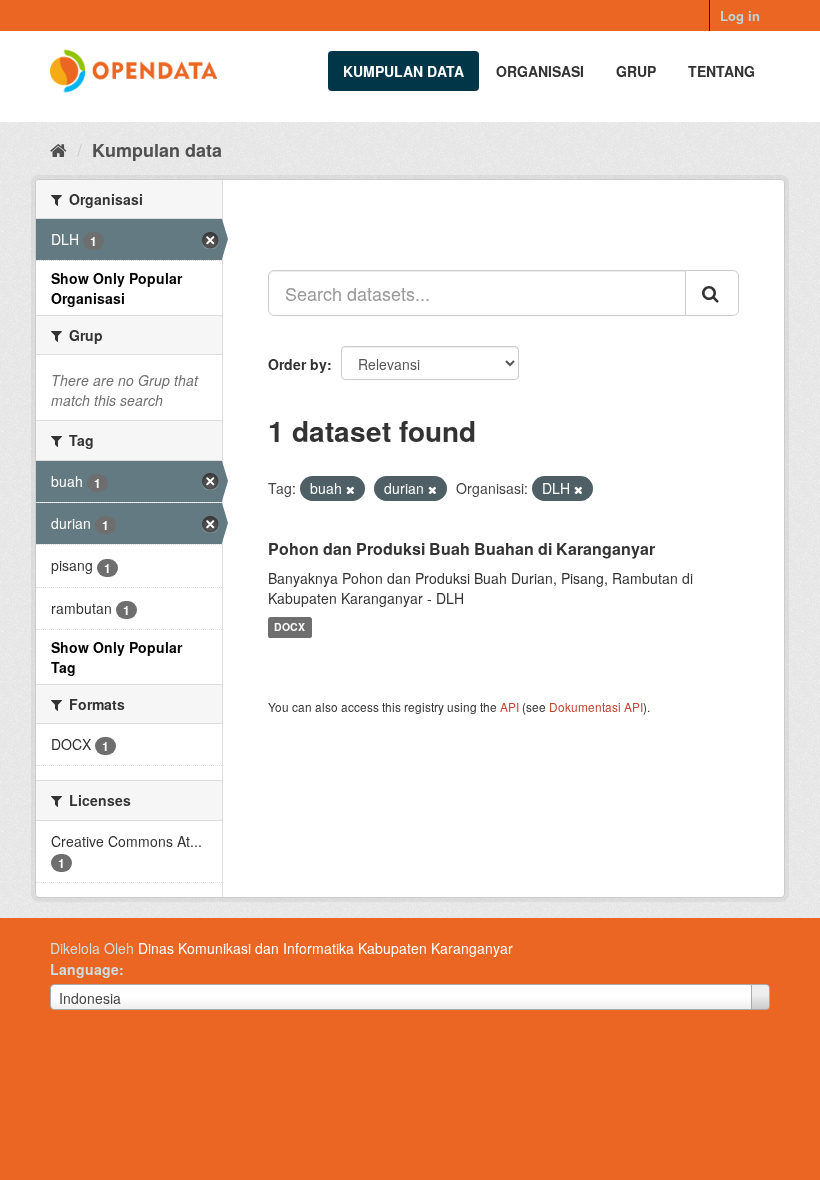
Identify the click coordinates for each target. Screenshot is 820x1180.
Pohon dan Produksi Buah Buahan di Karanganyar (461, 548)
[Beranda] (58, 149)
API (509, 706)
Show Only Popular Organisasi (116, 288)
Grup (636, 71)
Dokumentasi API (596, 706)
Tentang (721, 71)
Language (84, 969)
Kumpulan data (403, 71)
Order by (297, 364)
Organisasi (540, 71)
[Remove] (350, 489)
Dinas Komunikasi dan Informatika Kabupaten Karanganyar (325, 948)
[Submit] (712, 293)
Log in (740, 15)
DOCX (289, 627)
